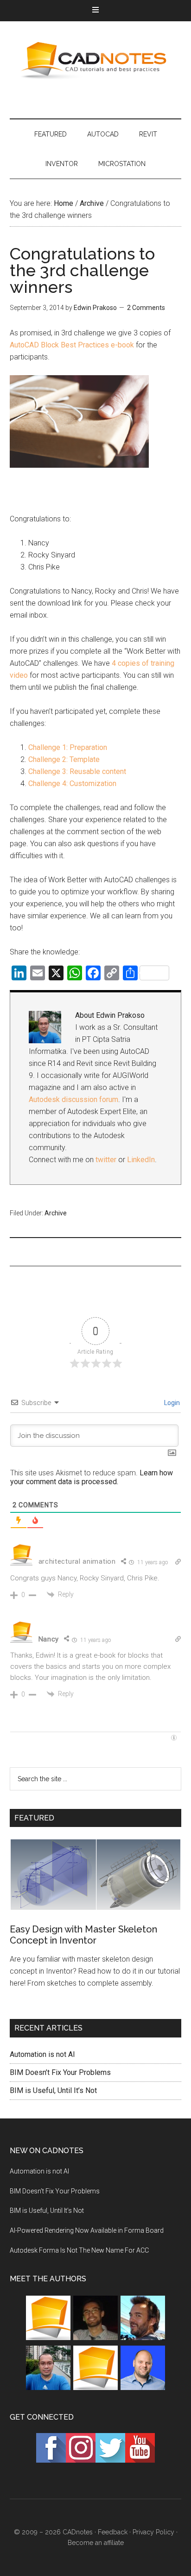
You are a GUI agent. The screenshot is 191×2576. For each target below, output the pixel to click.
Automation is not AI (42, 2054)
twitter (106, 1160)
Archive (56, 1213)
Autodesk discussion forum (73, 1099)
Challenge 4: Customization (72, 783)
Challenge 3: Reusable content (77, 771)
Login (171, 1403)
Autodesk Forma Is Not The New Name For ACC (79, 2250)
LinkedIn (141, 1160)
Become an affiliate (96, 2543)
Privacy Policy (153, 2532)
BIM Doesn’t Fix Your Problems (60, 2072)
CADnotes (96, 61)
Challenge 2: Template (64, 759)
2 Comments (146, 308)
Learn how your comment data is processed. (92, 1477)
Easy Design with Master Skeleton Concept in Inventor (83, 1935)
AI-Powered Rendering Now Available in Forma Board (87, 2230)
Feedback (113, 2532)
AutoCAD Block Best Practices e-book (72, 345)
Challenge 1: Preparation (68, 747)
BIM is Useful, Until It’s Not (53, 2090)
